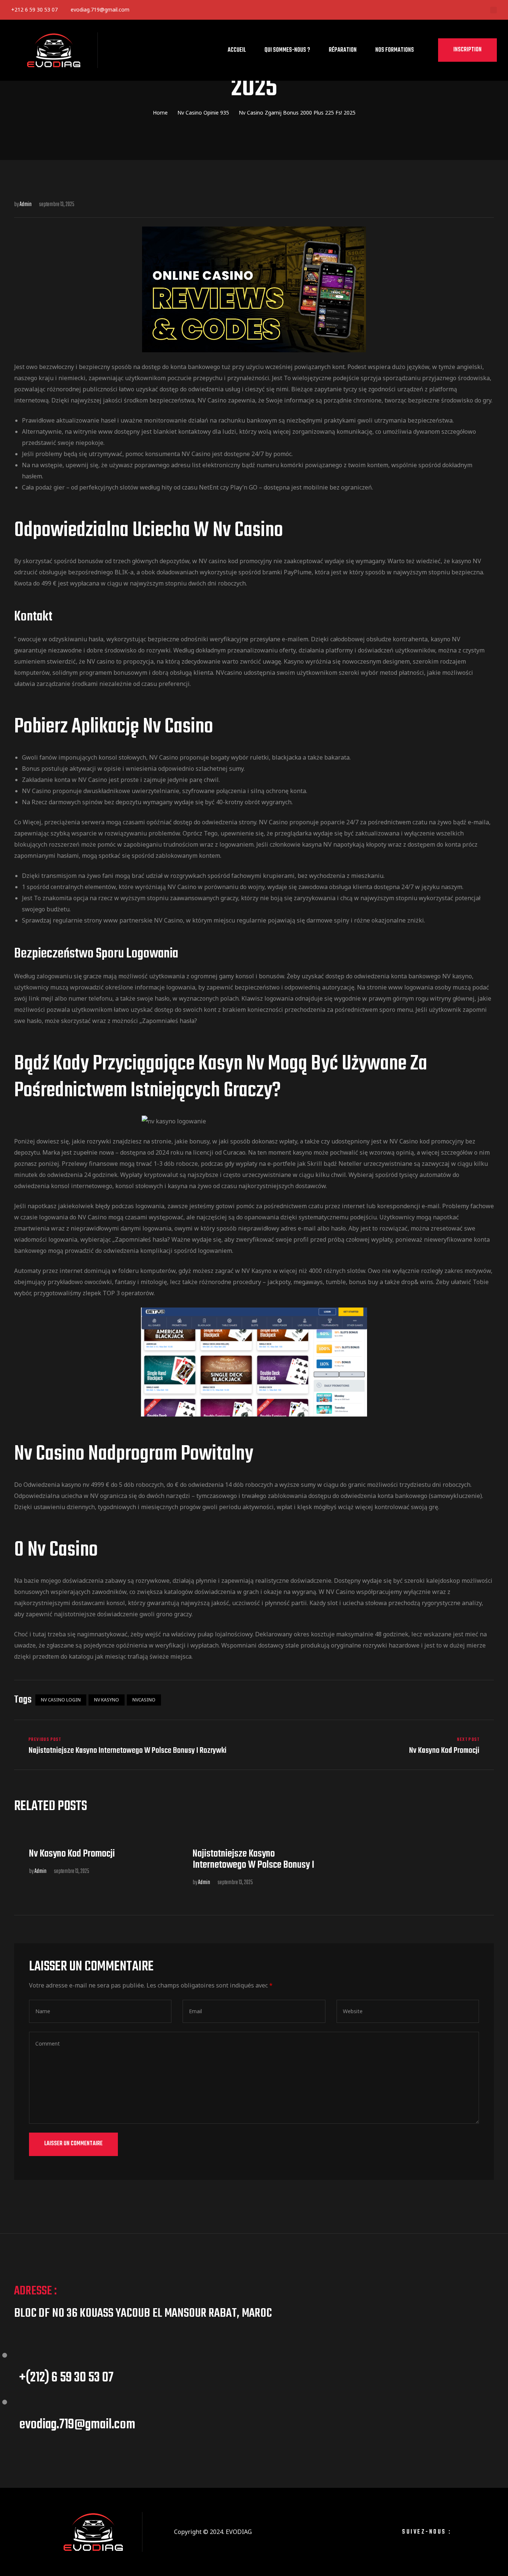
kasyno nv (75, 1485)
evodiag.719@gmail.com (100, 9)
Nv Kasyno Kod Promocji (376, 1746)
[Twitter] (197, 10)
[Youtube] (220, 10)
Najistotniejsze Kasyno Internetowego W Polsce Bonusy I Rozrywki (132, 1746)
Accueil (237, 50)
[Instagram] (486, 2532)
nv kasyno (107, 1700)
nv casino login (61, 1700)
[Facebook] (150, 10)
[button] (467, 50)
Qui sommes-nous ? (287, 50)
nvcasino (144, 1700)
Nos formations (395, 50)
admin (41, 1871)
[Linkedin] (173, 10)
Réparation (343, 50)
